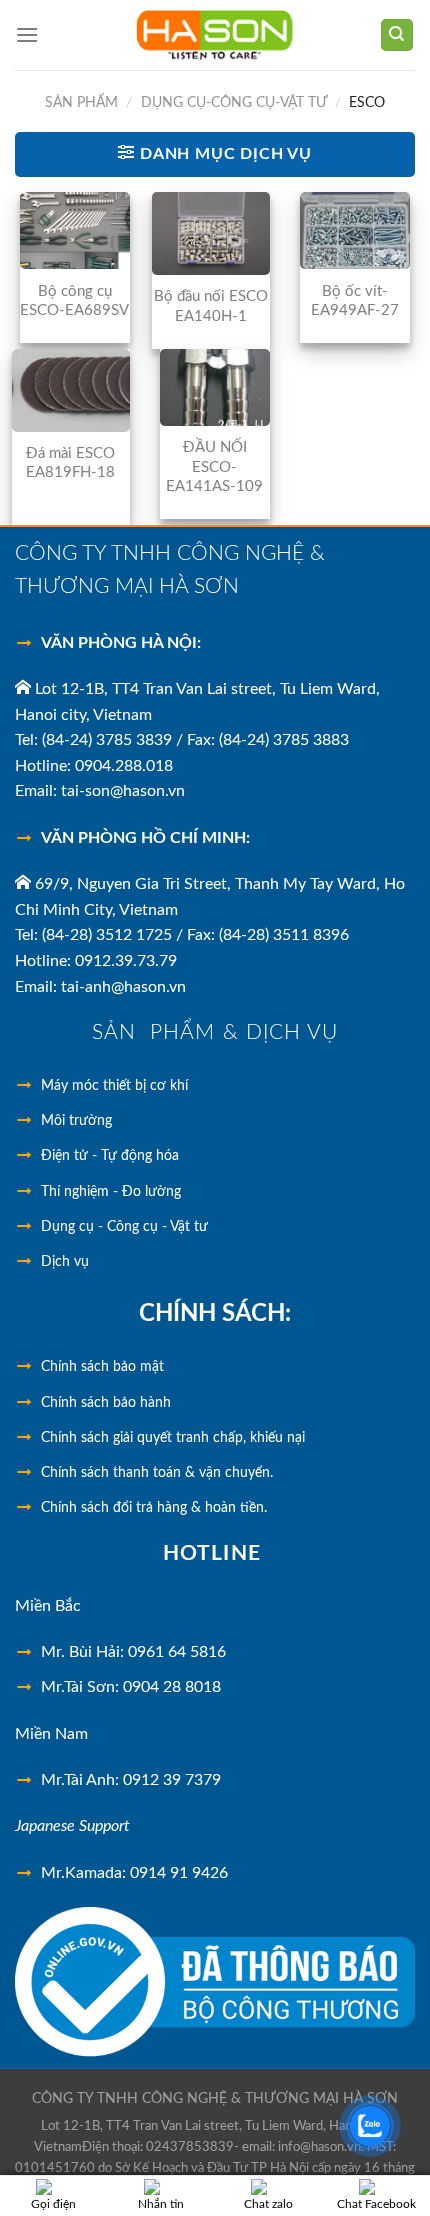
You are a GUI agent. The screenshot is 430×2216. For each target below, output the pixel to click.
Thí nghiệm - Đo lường (111, 1192)
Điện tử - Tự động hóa (110, 1156)
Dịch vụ (65, 1262)
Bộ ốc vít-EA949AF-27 (355, 301)
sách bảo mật (102, 1367)
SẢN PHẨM (81, 103)
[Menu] (27, 34)
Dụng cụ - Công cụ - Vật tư (124, 1227)
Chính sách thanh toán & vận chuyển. (157, 1473)
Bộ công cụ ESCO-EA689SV (74, 301)
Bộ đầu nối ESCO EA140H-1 (211, 306)
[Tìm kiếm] (397, 35)
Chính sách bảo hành (106, 1403)
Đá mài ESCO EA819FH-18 (70, 463)
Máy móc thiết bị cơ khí (114, 1086)
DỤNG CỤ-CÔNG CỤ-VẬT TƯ (234, 103)
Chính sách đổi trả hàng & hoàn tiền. (154, 1508)
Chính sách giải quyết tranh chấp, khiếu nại (173, 1438)
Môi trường (76, 1121)
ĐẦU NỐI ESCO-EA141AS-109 (214, 467)
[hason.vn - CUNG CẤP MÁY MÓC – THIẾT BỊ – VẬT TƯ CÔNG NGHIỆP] (215, 35)
